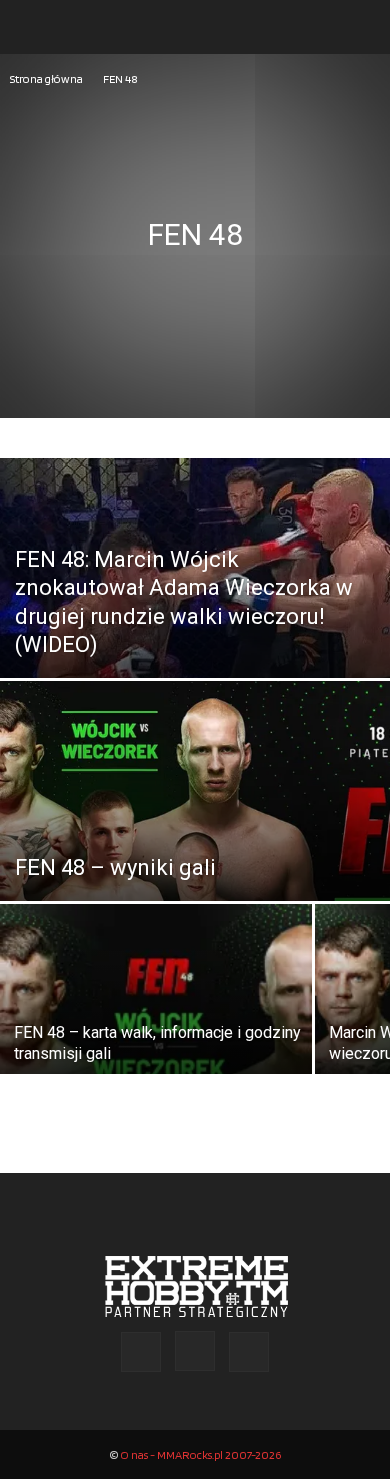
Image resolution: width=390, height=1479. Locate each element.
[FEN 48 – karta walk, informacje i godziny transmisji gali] (156, 1011)
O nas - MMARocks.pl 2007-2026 (200, 1454)
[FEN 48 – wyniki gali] (195, 849)
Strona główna (46, 78)
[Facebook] (141, 1352)
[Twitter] (249, 1352)
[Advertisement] (195, 295)
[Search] (362, 27)
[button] (34, 27)
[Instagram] (195, 1351)
